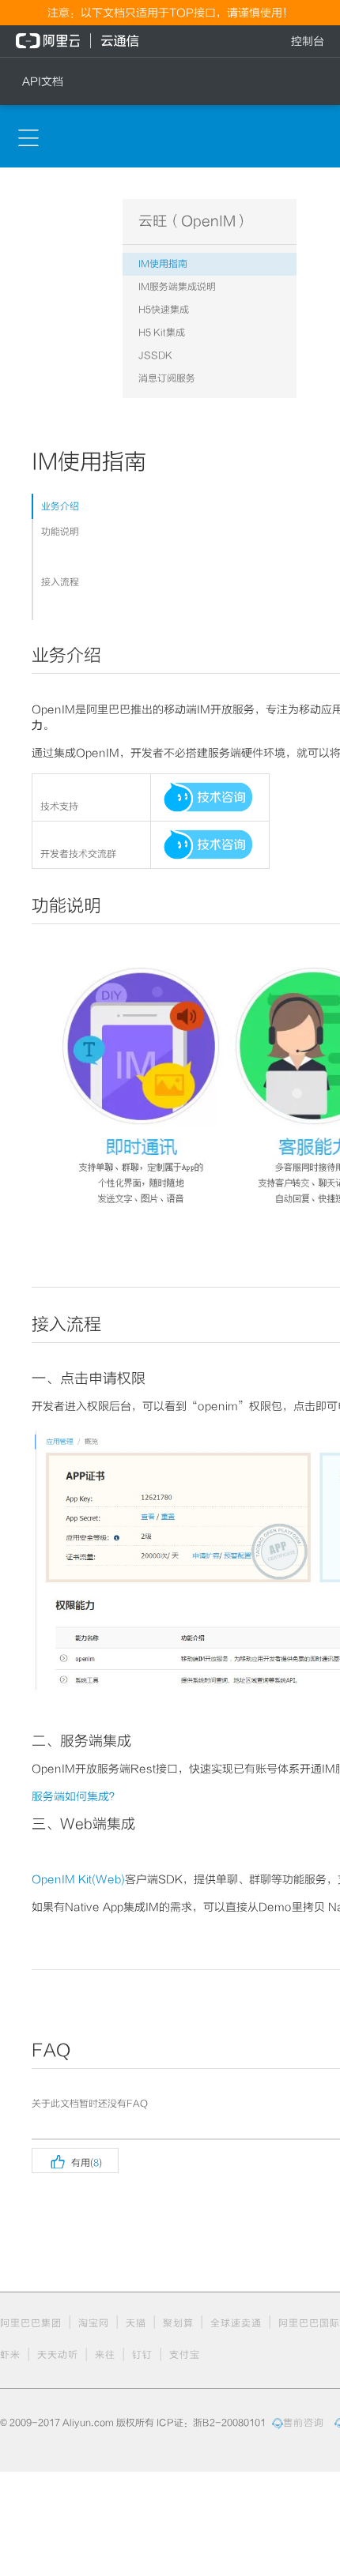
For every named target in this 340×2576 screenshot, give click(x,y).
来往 (105, 2355)
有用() (75, 2160)
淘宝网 (94, 2323)
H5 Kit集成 (162, 333)
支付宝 (185, 2355)
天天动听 (58, 2355)
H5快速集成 (164, 310)
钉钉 (142, 2355)
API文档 (43, 81)
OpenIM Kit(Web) (78, 1879)
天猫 (136, 2323)
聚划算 (178, 2323)
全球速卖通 (236, 2323)
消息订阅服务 (167, 378)
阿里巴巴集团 (31, 2323)
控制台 (308, 41)
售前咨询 (304, 2423)
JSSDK (155, 355)
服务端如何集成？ (76, 1796)
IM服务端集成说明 (177, 287)
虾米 (10, 2355)
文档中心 (20, 205)
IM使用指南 (163, 264)
